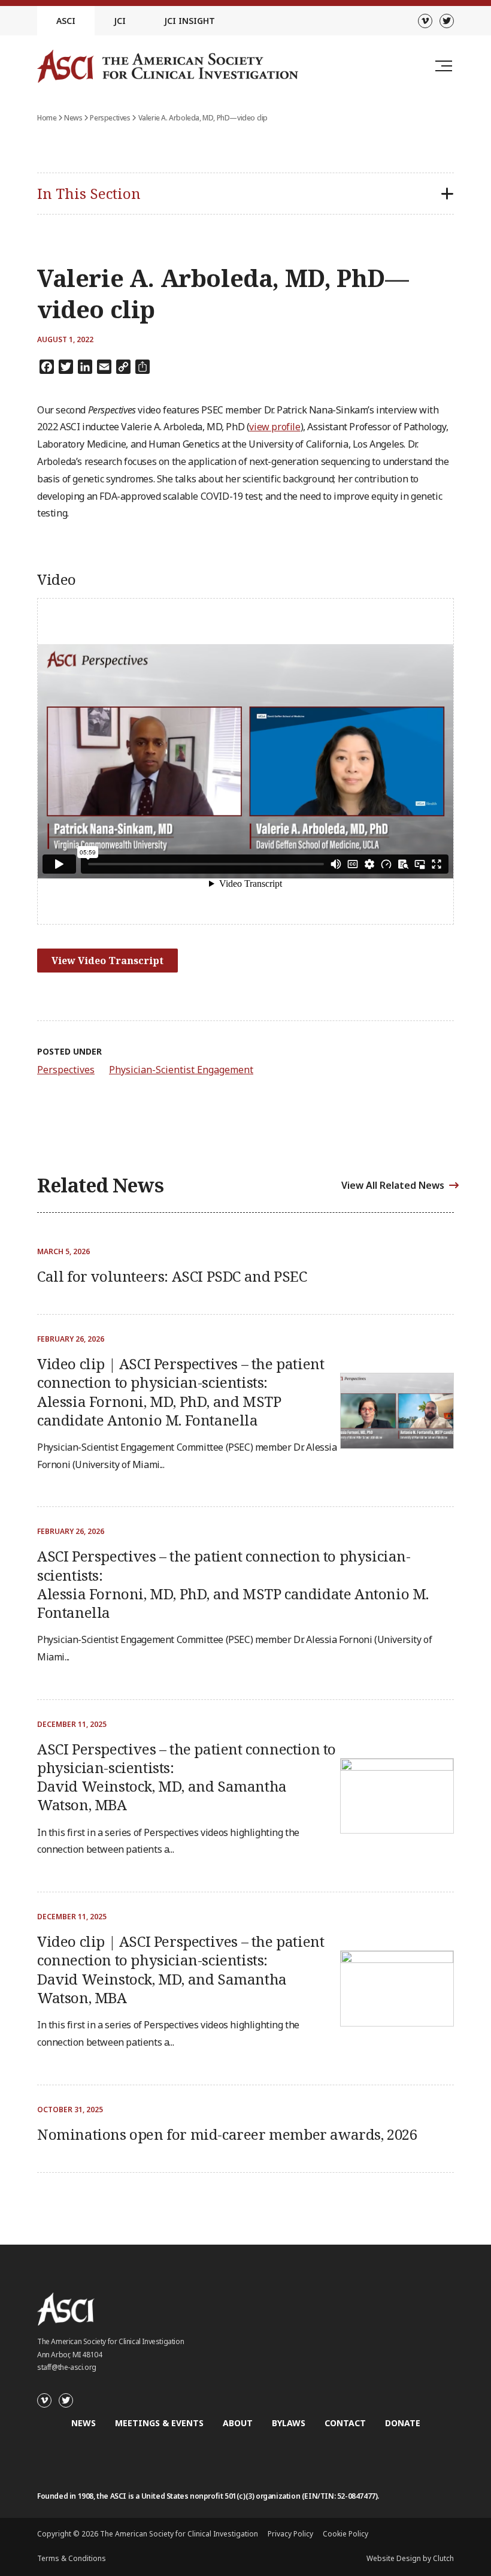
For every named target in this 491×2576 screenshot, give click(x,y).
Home (47, 118)
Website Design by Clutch (410, 2558)
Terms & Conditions (72, 2558)
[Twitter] (447, 21)
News (73, 118)
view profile (275, 427)
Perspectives (110, 118)
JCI (120, 21)
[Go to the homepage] (168, 66)
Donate (403, 2423)
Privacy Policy (290, 2534)
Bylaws (289, 2423)
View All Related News (393, 1185)
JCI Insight (190, 21)
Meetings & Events (159, 2423)
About (238, 2423)
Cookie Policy (345, 2534)
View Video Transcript (107, 961)
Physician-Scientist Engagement (181, 1070)
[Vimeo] (425, 21)
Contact (345, 2423)
